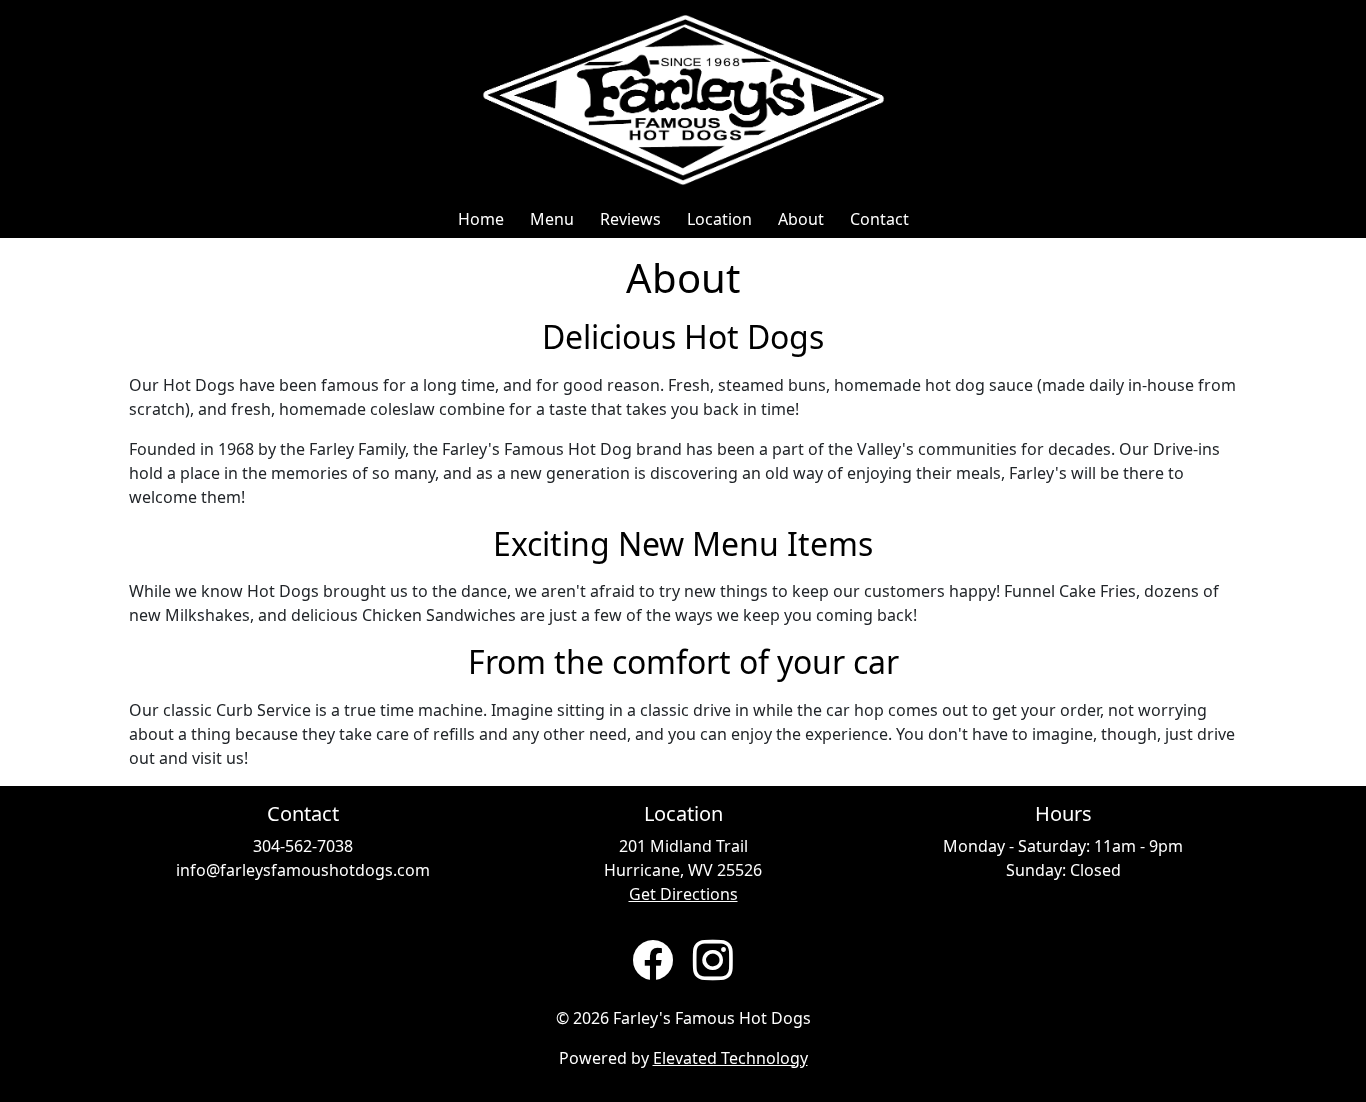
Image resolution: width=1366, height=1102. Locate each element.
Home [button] (481, 219)
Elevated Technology (730, 1058)
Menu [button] (552, 219)
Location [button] (719, 219)
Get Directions (683, 894)
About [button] (801, 219)
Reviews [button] (630, 219)
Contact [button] (879, 219)
